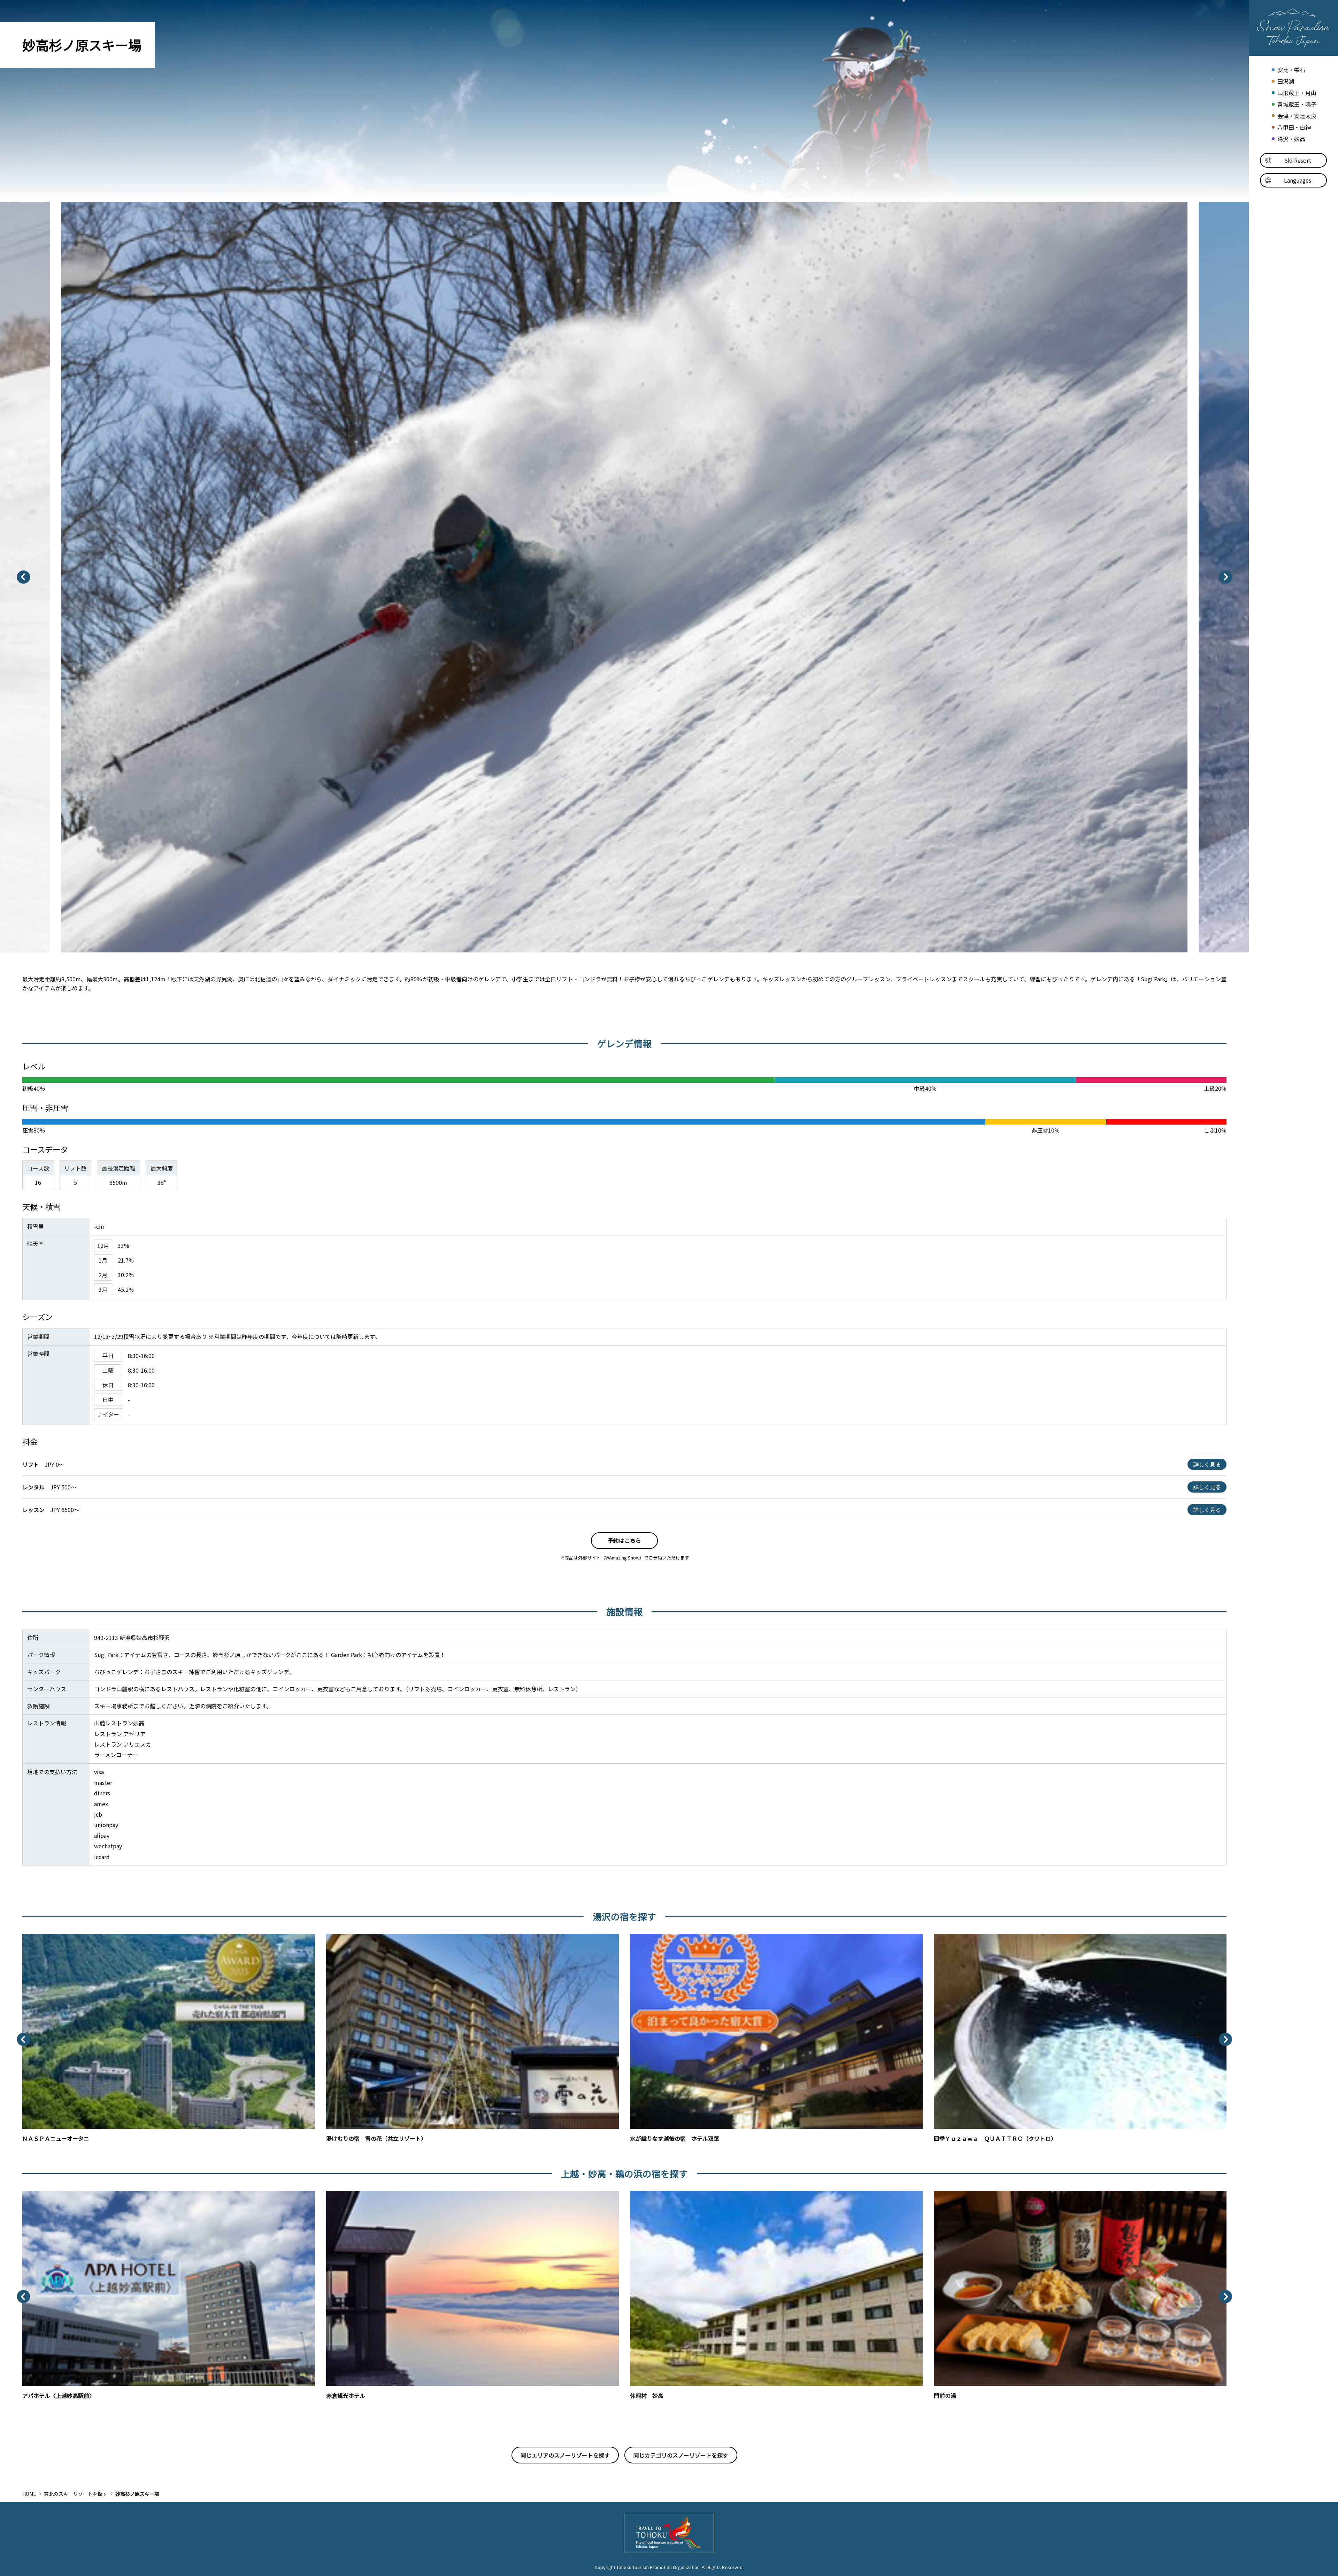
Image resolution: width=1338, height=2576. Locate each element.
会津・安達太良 (1297, 116)
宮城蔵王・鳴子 (1297, 104)
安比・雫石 (1291, 70)
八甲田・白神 (1294, 127)
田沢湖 (1286, 81)
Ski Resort (1298, 160)
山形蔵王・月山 (1297, 93)
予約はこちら (624, 1540)
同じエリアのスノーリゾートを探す (565, 2455)
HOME (29, 2494)
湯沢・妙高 (1291, 139)
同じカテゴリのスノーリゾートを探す (681, 2455)
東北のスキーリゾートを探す (76, 2494)
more (29, 1937)
